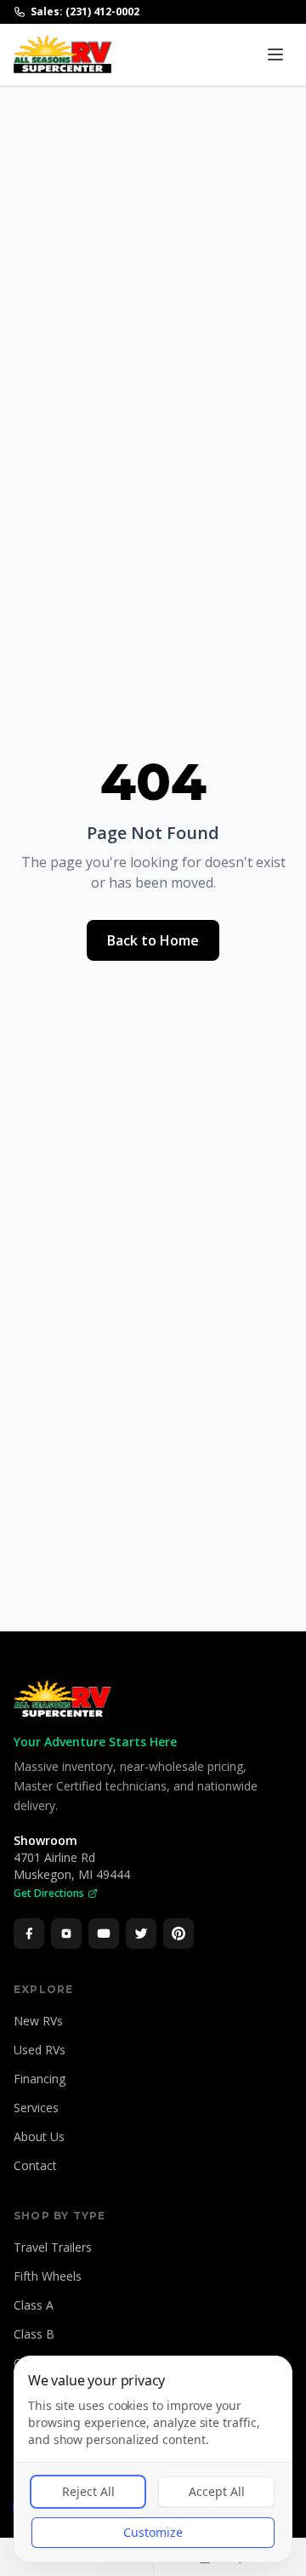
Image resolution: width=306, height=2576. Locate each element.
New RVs (38, 2021)
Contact (35, 2165)
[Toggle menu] (275, 54)
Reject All (88, 2491)
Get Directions (49, 1893)
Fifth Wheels (48, 2276)
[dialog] (153, 2459)
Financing (40, 2079)
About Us (39, 2136)
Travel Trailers (53, 2247)
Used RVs (40, 2050)
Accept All (217, 2491)
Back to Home (153, 940)
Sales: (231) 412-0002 (85, 12)
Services (36, 2108)
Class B (34, 2334)
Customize (153, 2532)
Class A (34, 2305)
